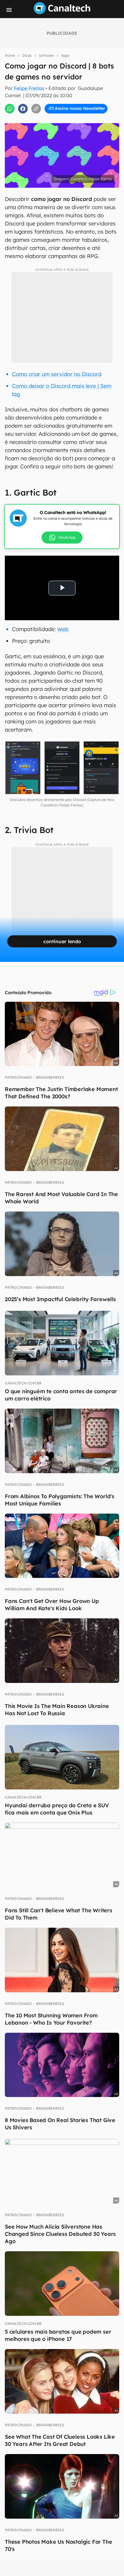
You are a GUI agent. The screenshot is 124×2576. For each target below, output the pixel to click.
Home (10, 55)
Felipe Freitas (29, 88)
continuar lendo (62, 941)
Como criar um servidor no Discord (57, 374)
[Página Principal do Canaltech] (62, 12)
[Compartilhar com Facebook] (23, 109)
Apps (65, 55)
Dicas (27, 55)
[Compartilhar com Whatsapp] (10, 109)
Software (46, 55)
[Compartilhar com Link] (36, 109)
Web (63, 629)
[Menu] (9, 10)
